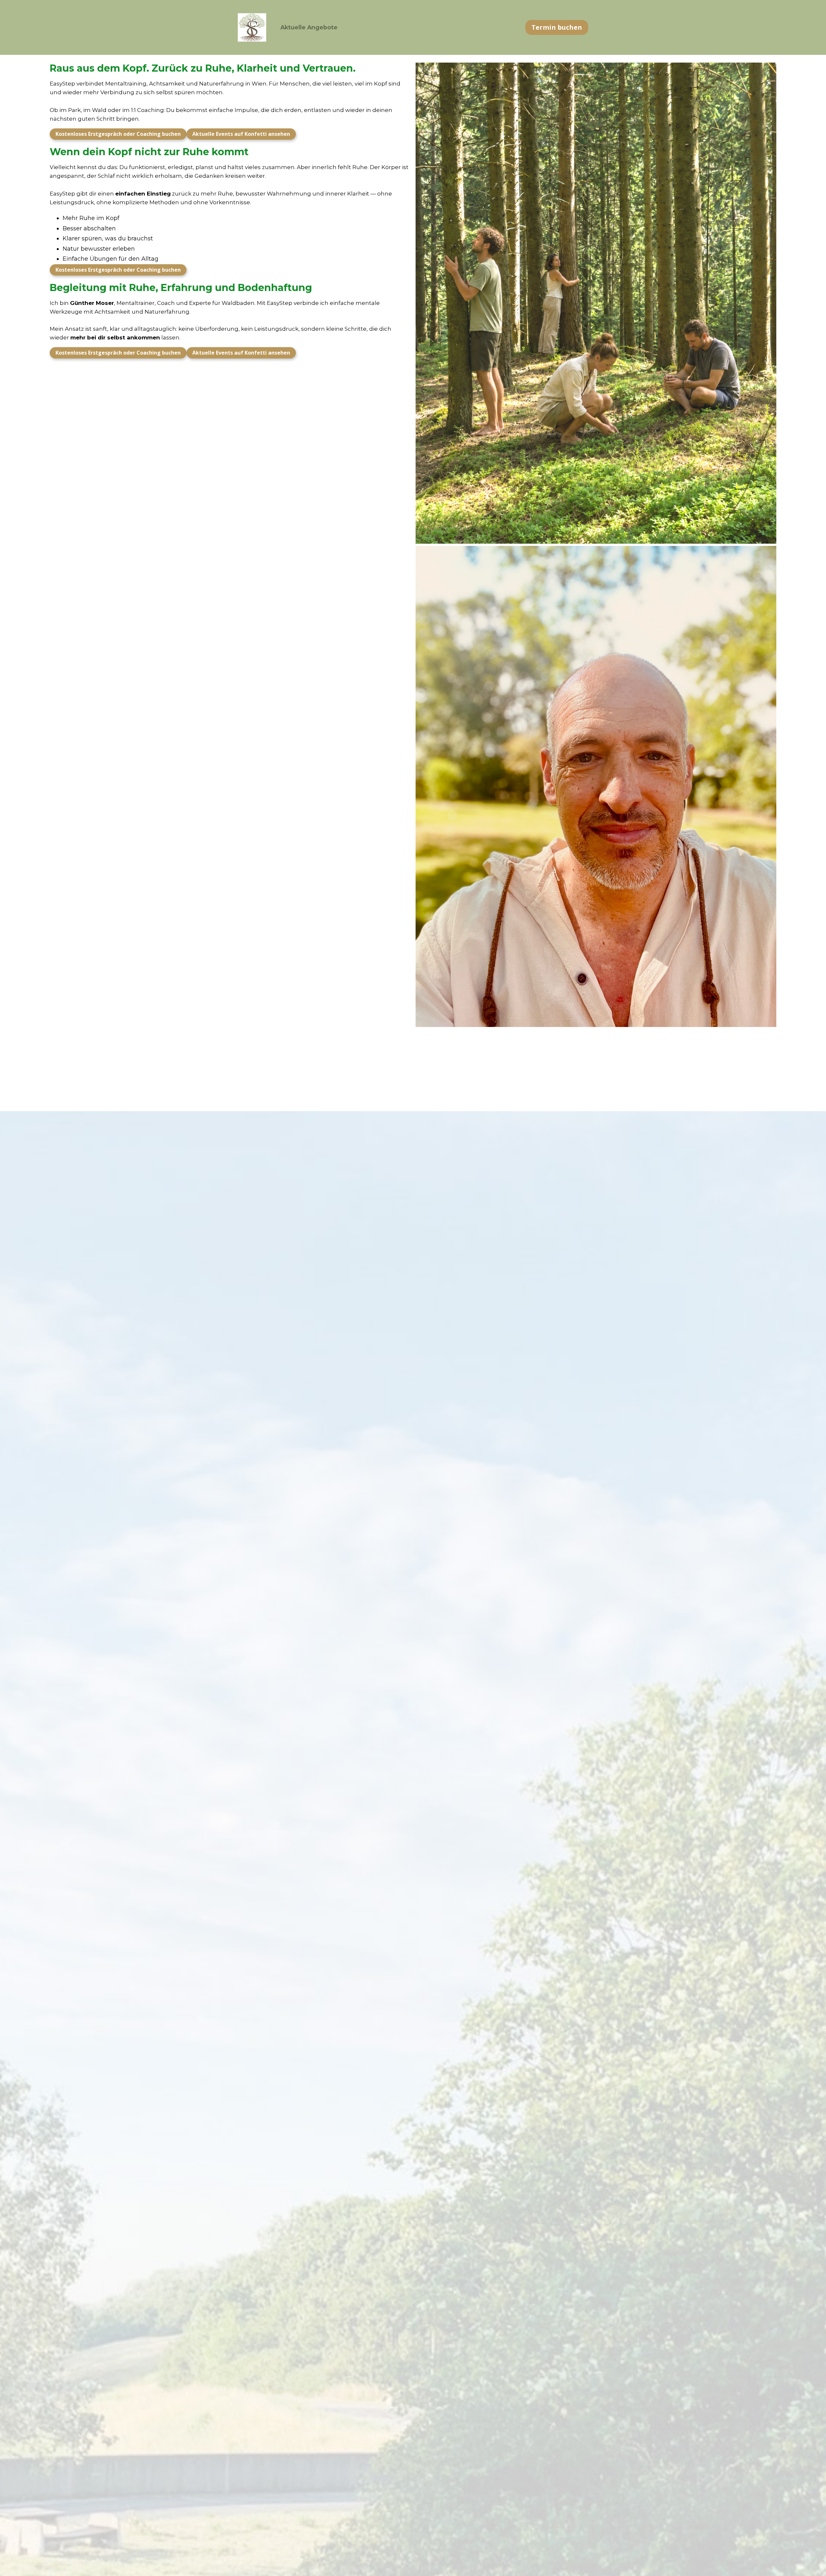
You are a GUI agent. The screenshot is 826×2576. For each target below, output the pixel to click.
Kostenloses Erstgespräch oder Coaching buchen (118, 134)
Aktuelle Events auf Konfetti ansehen (241, 134)
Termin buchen (557, 27)
